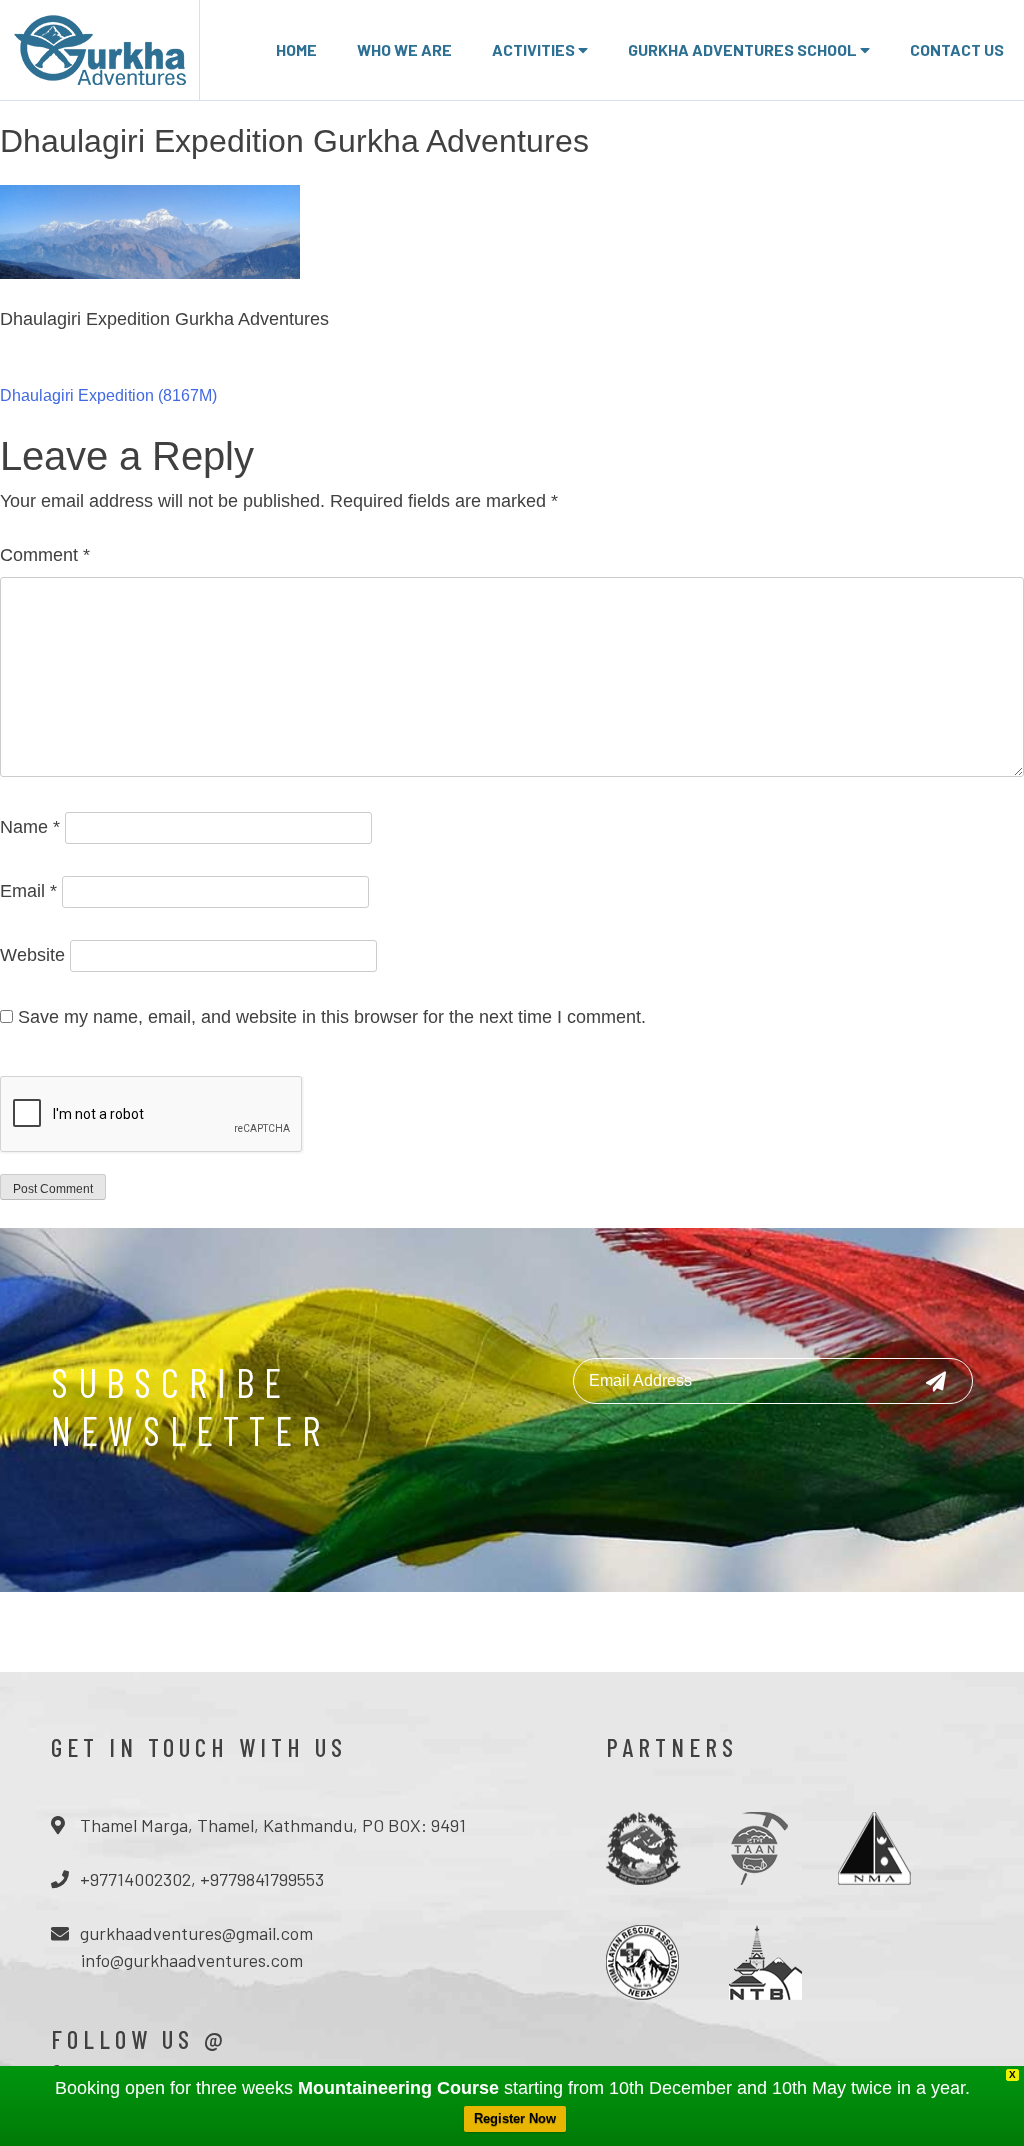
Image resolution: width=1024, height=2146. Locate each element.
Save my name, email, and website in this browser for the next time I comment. (332, 1017)
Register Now (515, 2118)
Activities (535, 49)
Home (296, 49)
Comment (45, 555)
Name (30, 827)
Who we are (404, 49)
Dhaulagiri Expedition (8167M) (108, 395)
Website (32, 955)
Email (28, 891)
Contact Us (957, 49)
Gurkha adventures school (744, 49)
